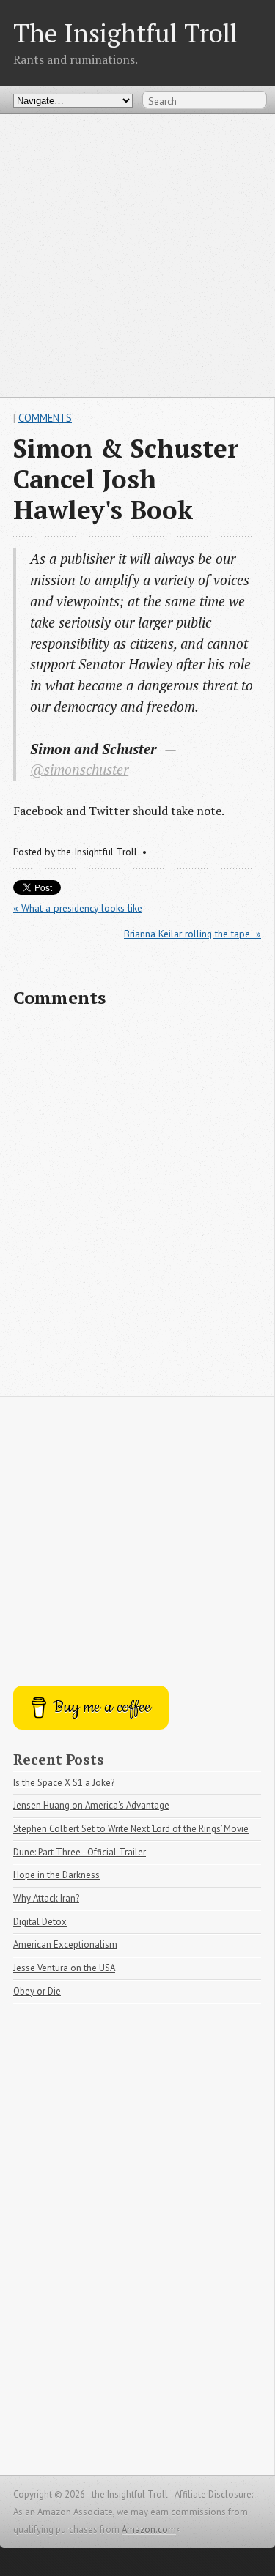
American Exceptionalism (65, 1944)
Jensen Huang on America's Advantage (91, 1805)
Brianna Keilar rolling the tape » (192, 934)
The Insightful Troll (125, 33)
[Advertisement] (137, 255)
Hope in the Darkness (56, 1875)
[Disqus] (137, 1209)
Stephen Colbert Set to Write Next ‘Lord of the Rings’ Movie (131, 1829)
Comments (45, 418)
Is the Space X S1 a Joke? (64, 1783)
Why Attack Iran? (46, 1898)
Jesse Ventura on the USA (64, 1968)
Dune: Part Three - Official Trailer (80, 1852)
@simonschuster (79, 769)
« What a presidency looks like (78, 908)
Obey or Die (37, 1991)
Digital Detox (40, 1922)
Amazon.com (149, 2530)
